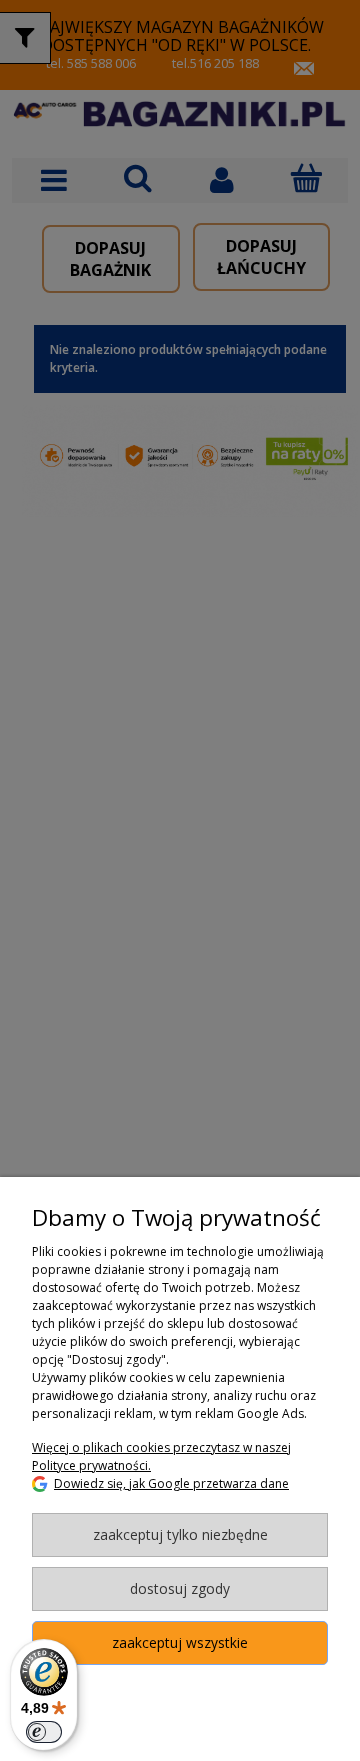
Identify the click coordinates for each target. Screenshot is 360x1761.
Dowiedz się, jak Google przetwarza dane (171, 1483)
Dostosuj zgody (180, 1588)
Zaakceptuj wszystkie (180, 1642)
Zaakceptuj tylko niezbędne (180, 1534)
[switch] (44, 1732)
